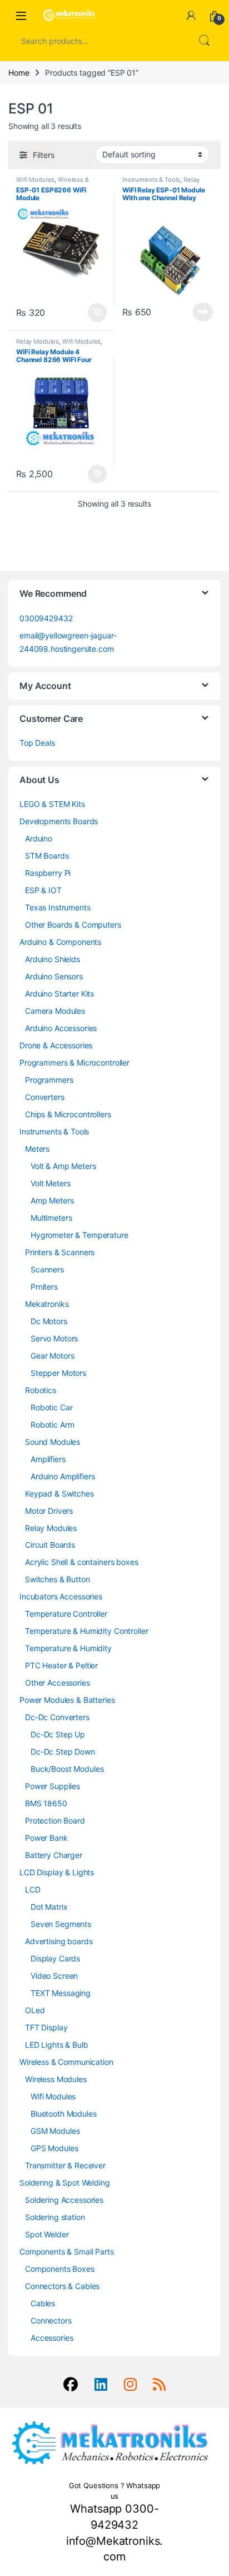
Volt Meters (50, 1183)
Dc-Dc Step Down (63, 1752)
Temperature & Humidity (68, 1648)
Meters (37, 1149)
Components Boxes (60, 2269)
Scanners (47, 1269)
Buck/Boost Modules (67, 1769)
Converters (45, 1097)
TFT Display (46, 2027)
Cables (43, 2303)
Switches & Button (58, 1579)
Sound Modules (53, 1442)
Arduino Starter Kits (59, 994)
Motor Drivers (49, 1511)
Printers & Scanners (60, 1252)
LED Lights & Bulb (57, 2045)
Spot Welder (47, 2234)
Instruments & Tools (151, 180)
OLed (35, 2010)
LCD (33, 1889)
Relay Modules (38, 341)
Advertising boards (59, 1941)
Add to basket (94, 313)
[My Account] (191, 16)
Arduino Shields (53, 959)
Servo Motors (54, 1338)
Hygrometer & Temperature (79, 1235)
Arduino (39, 838)
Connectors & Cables (62, 2286)
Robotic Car (51, 1407)
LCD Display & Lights (57, 1872)
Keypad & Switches (59, 1493)
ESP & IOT (43, 890)
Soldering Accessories (64, 2200)
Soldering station (55, 2217)
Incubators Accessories (61, 1596)
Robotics (41, 1390)
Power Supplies (53, 1786)
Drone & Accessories (56, 1045)
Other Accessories (58, 1683)
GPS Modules (54, 2148)
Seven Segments (61, 1924)
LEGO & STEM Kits (52, 804)
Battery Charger (54, 1855)
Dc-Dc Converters (57, 1717)
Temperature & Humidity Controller (86, 1631)
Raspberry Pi (48, 873)
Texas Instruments (58, 907)
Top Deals (37, 743)
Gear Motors (52, 1356)
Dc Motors (49, 1321)
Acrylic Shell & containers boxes (82, 1562)
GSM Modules (55, 2131)
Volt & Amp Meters (63, 1166)
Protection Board (55, 1820)
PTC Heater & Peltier (61, 1665)
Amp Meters (52, 1200)
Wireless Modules (56, 2079)
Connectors (51, 2320)
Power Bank (46, 1838)
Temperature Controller (66, 1614)
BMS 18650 (46, 1803)
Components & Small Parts (67, 2251)
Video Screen (54, 1976)
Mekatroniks (47, 1304)
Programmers (49, 1080)
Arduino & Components (60, 942)
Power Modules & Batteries (67, 1700)
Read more (203, 312)
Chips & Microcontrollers (68, 1114)
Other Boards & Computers (73, 925)
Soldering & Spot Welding (65, 2183)
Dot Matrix (49, 1907)
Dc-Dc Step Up (58, 1734)
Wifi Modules (35, 180)
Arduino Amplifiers (63, 1476)
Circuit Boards (50, 1545)
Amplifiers (48, 1459)
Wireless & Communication (53, 183)
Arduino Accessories (61, 1028)
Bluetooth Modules (64, 2114)
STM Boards (47, 856)
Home (19, 73)
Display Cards (55, 1958)
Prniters (44, 1287)
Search (204, 41)
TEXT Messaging (61, 1993)
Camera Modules (55, 1011)
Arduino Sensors (54, 976)
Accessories (52, 2338)
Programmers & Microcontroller (74, 1062)
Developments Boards (59, 821)
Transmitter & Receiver (65, 2165)
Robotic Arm (52, 1425)
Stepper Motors (58, 1373)
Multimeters (51, 1218)
